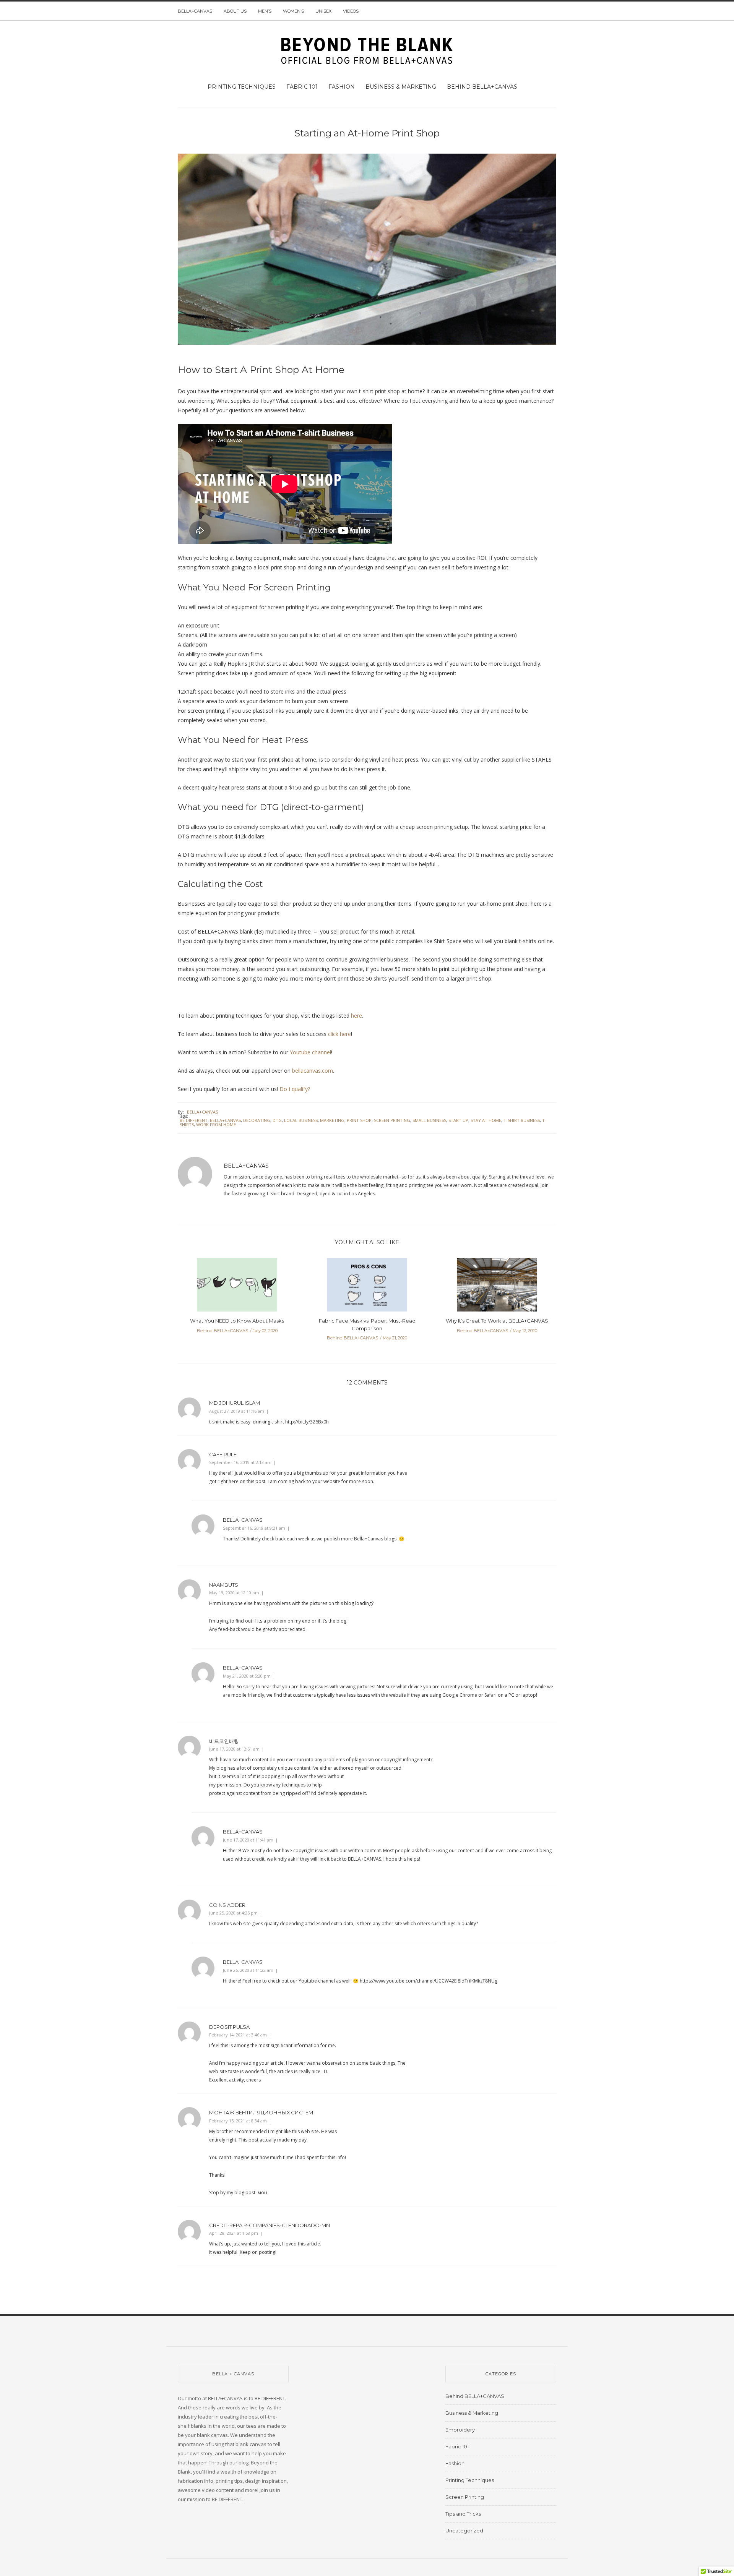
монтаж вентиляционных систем (261, 2112)
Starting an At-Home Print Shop (367, 133)
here (356, 1016)
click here (339, 1034)
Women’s (293, 11)
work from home (216, 1124)
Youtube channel (310, 1052)
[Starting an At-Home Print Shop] (367, 254)
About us (235, 11)
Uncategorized (464, 2531)
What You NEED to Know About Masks (237, 1321)
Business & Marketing (401, 87)
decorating (257, 1120)
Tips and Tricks (463, 2514)
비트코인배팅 (224, 1741)
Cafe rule (223, 1454)
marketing (332, 1120)
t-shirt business (522, 1120)
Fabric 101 (302, 87)
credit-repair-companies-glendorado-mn (270, 2225)
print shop (359, 1120)
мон (262, 2193)
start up (458, 1120)
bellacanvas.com (313, 1071)
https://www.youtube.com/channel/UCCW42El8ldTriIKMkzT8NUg (429, 1981)
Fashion (342, 87)
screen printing (392, 1120)
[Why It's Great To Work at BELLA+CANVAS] (497, 1287)
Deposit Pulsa (229, 2027)
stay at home (486, 1120)
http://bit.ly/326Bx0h (307, 1422)
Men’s (265, 11)
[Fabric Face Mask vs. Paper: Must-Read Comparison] (367, 1287)
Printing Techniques (242, 87)
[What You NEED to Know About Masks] (237, 1287)
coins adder (227, 1905)
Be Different (194, 1120)
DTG (277, 1120)
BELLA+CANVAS (195, 11)
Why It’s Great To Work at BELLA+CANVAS (497, 1321)
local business (301, 1120)
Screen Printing (465, 2497)
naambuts (224, 1585)
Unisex (323, 11)
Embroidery (460, 2430)
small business (429, 1120)
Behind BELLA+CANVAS (482, 87)
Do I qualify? (295, 1089)
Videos (351, 11)
